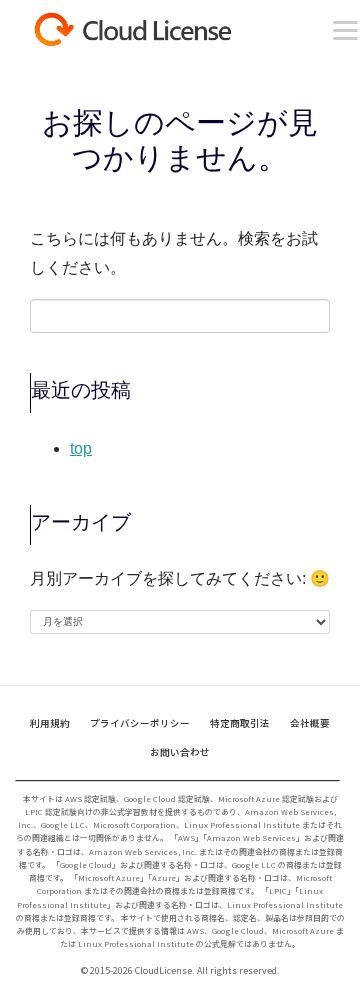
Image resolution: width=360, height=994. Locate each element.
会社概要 (310, 723)
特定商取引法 (240, 723)
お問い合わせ (180, 752)
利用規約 (50, 723)
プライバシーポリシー (140, 723)
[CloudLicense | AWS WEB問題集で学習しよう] (165, 30)
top (81, 448)
